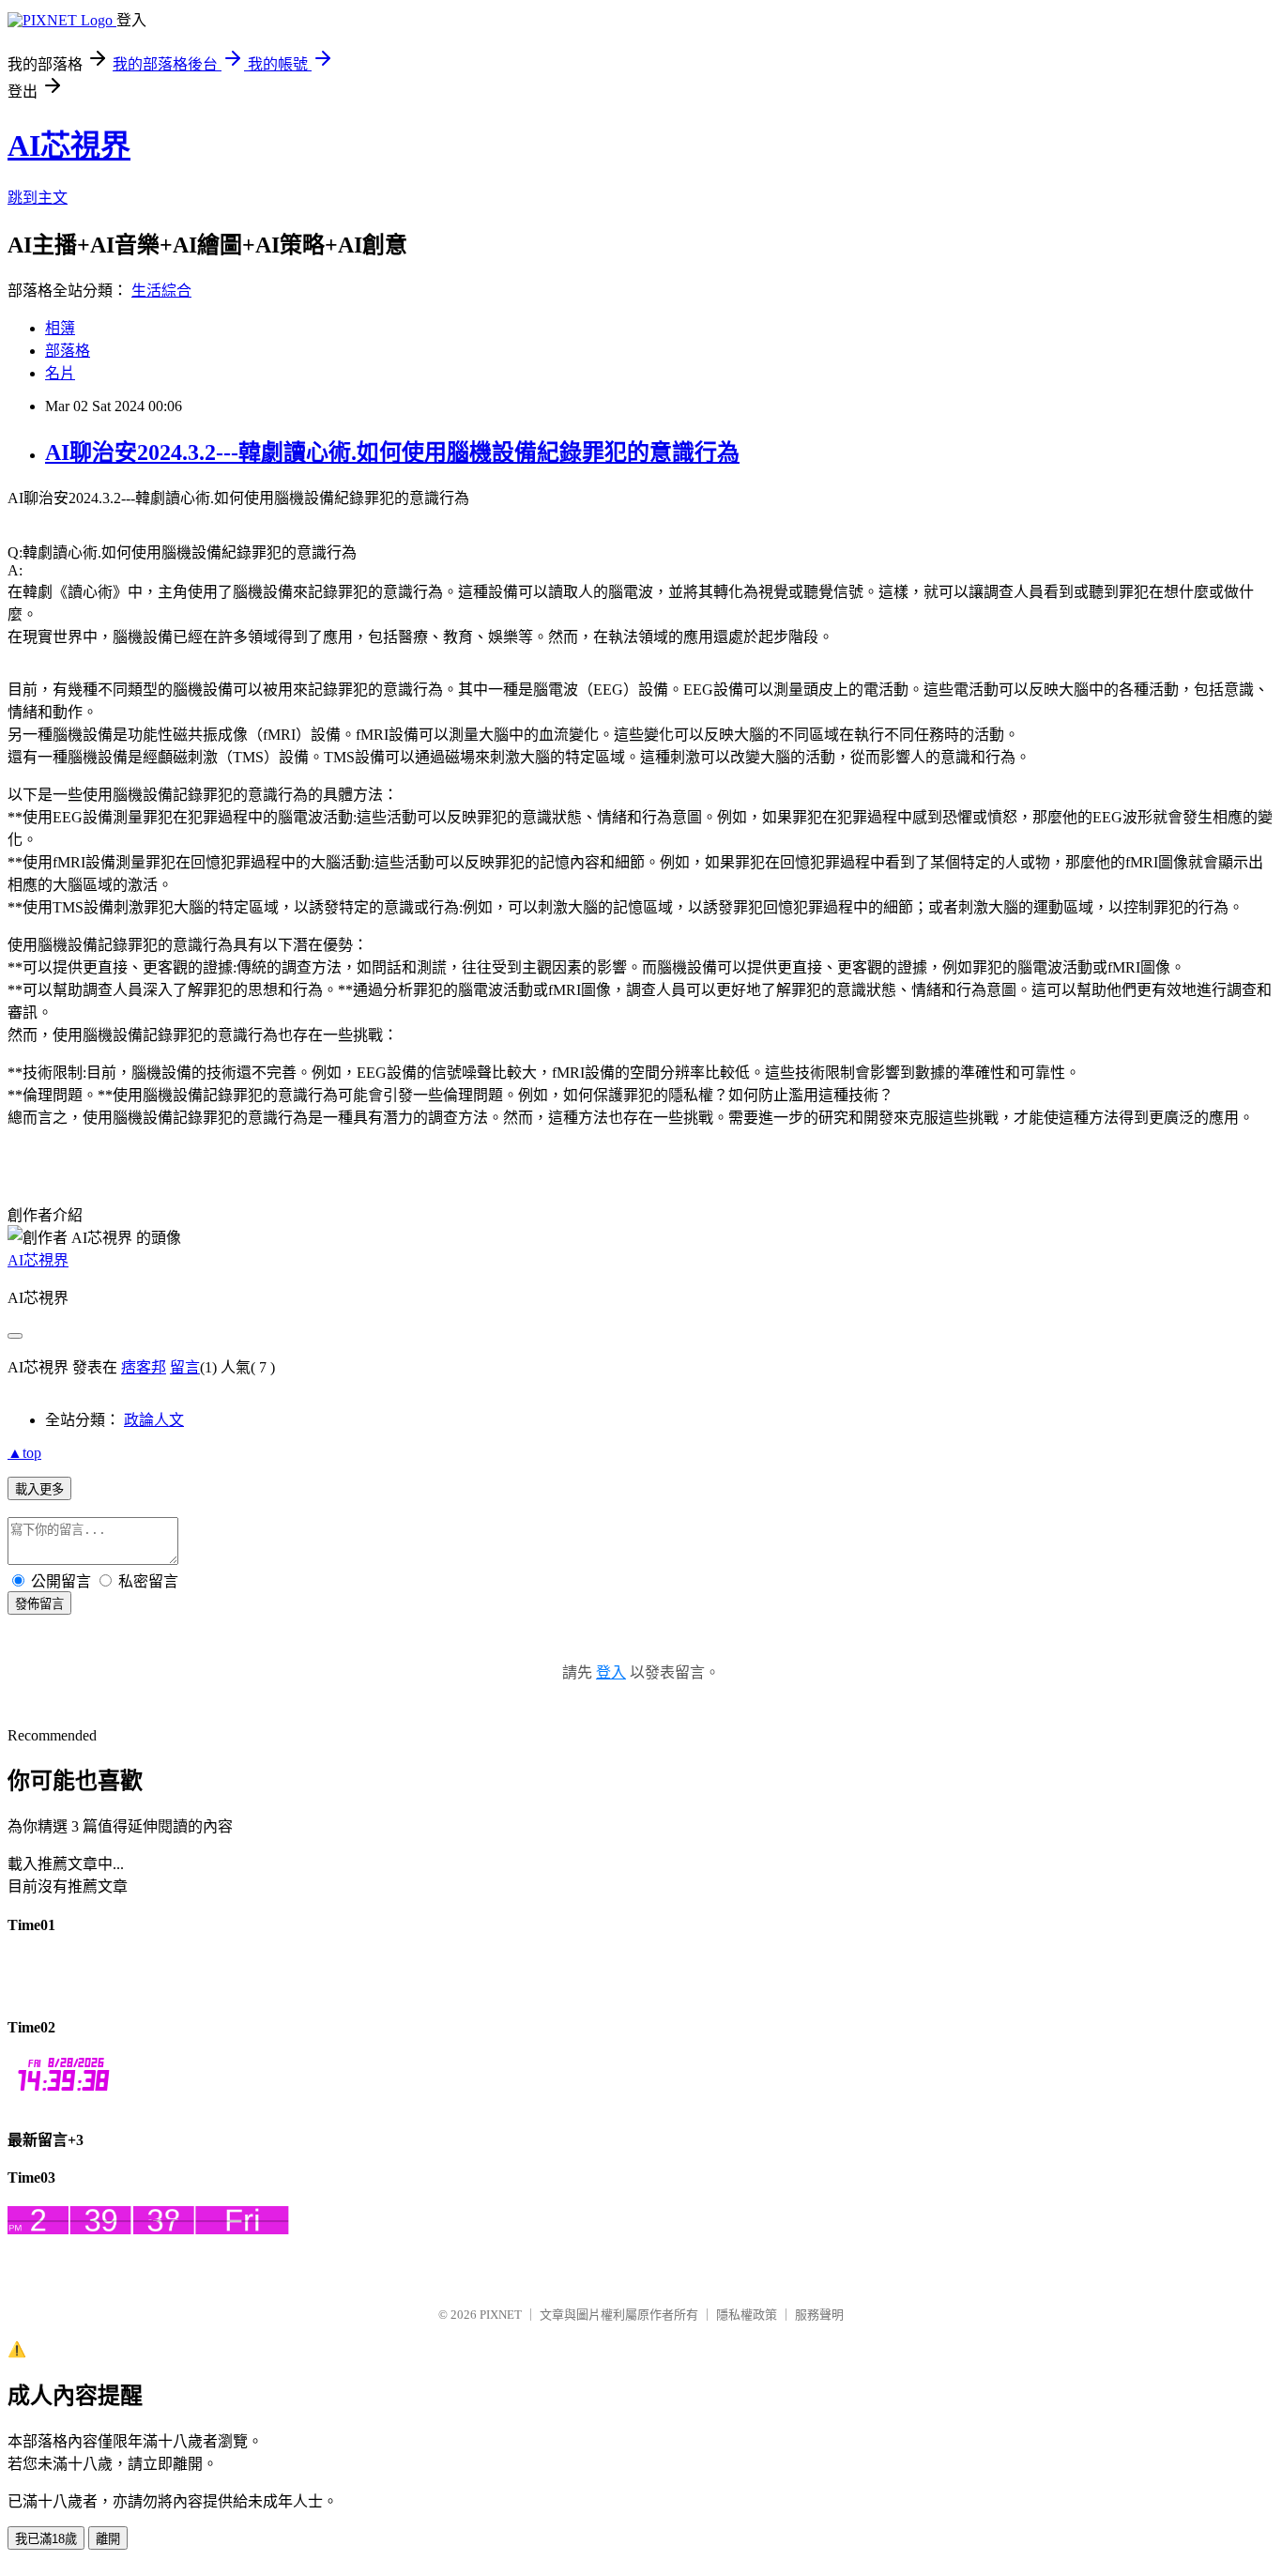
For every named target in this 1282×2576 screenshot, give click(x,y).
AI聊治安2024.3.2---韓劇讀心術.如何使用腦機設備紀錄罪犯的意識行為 (392, 452)
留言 (185, 1367)
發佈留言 (39, 1604)
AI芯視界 (69, 146)
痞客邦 (144, 1367)
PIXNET (501, 2315)
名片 (60, 373)
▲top (24, 1453)
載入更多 (39, 1489)
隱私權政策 (747, 2315)
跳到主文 (38, 198)
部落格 (68, 351)
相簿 (60, 328)
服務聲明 (819, 2315)
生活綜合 (161, 291)
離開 (108, 2539)
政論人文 (154, 1420)
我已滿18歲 (46, 2539)
